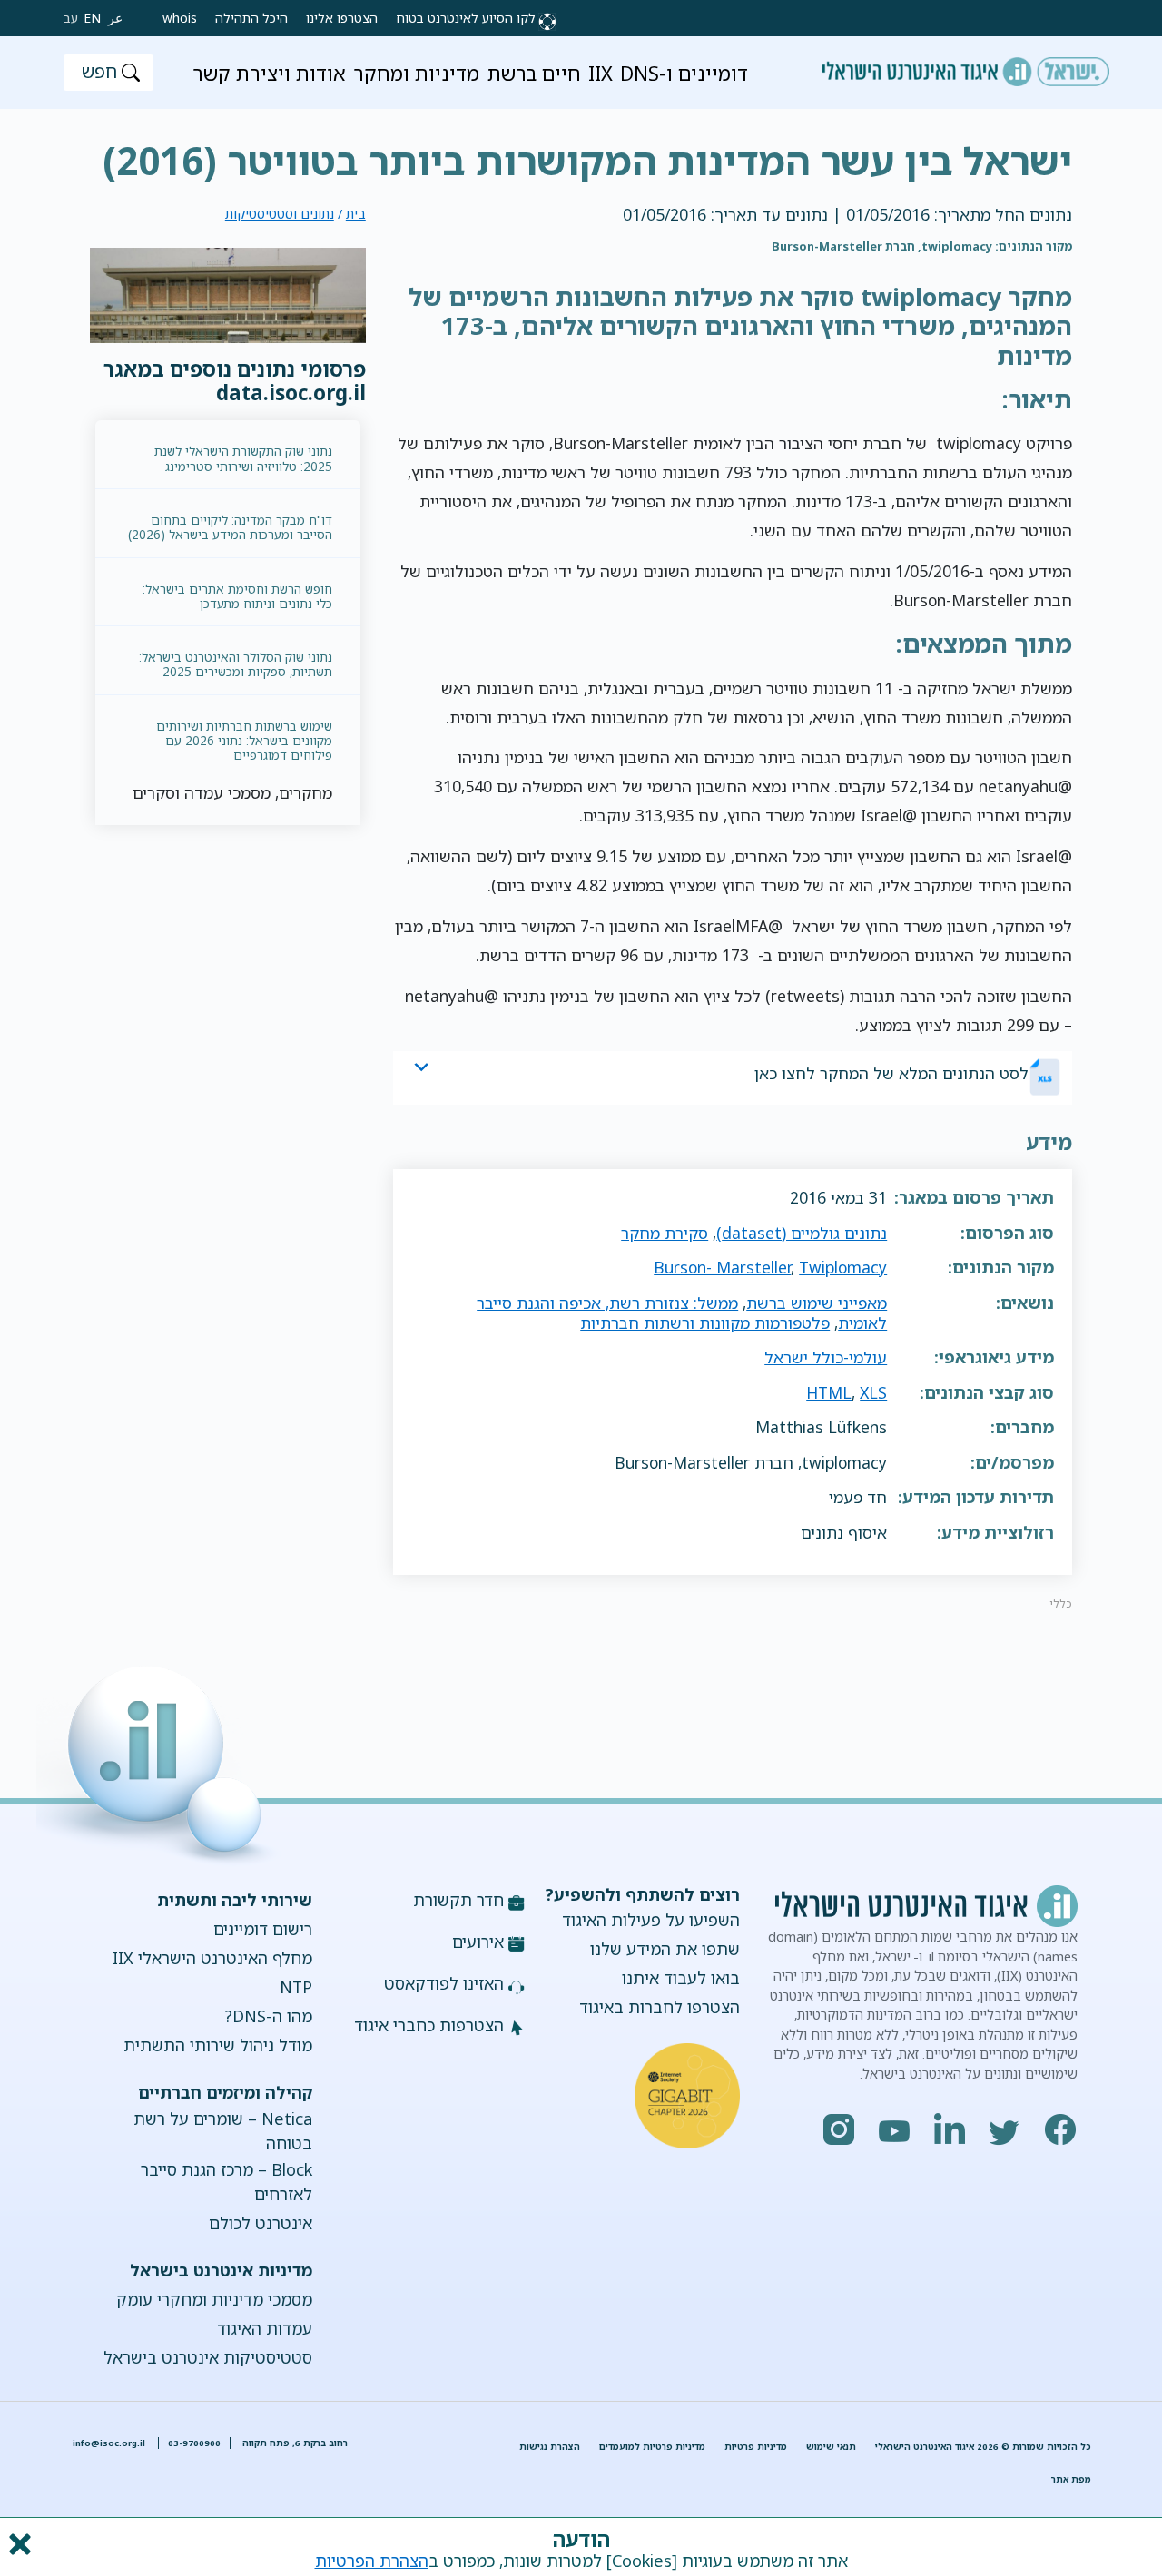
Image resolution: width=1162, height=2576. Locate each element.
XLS (873, 1392)
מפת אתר (1071, 2479)
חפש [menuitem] (99, 71)
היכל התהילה (251, 18)
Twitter (1006, 2129)
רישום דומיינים (262, 1929)
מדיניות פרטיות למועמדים (652, 2447)
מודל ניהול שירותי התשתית (217, 2045)
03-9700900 (194, 2443)
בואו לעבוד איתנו (681, 1978)
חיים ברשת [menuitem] (534, 73)
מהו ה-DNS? (268, 2016)
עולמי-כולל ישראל (826, 1357)
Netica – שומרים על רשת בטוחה (222, 2131)
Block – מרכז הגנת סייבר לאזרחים (226, 2182)
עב (71, 18)
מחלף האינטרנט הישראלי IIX (212, 1958)
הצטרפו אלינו (342, 18)
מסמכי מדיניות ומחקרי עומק (214, 2299)
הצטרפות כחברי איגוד (429, 2025)
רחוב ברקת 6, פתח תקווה (294, 2443)
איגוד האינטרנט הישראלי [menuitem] (966, 65)
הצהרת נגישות (550, 2447)
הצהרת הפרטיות (372, 2561)
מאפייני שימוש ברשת (817, 1303)
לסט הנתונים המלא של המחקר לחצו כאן (891, 1073)
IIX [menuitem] (601, 73)
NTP (295, 1987)
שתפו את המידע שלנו (665, 1949)
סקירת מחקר (665, 1233)
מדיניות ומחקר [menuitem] (416, 73)
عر (115, 18)
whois (180, 18)
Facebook (1061, 2129)
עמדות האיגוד (264, 2328)
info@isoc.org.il (109, 2443)
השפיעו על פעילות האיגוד (651, 1920)
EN (92, 18)
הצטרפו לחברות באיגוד (660, 2007)
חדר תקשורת (458, 1900)
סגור (18, 2544)
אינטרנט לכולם (260, 2223)
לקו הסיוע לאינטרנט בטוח (466, 18)
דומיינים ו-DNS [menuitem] (684, 73)
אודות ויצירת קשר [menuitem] (269, 73)
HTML (829, 1392)
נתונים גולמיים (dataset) (802, 1233)
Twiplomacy (843, 1267)
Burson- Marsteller (722, 1267)
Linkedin (950, 2129)
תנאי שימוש (831, 2447)
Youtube (895, 2129)
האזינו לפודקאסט (444, 1983)
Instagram (840, 2129)
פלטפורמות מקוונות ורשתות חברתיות (705, 1322)
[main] (581, 150)
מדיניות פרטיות (756, 2447)
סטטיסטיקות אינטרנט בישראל (207, 2357)
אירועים (478, 1942)
